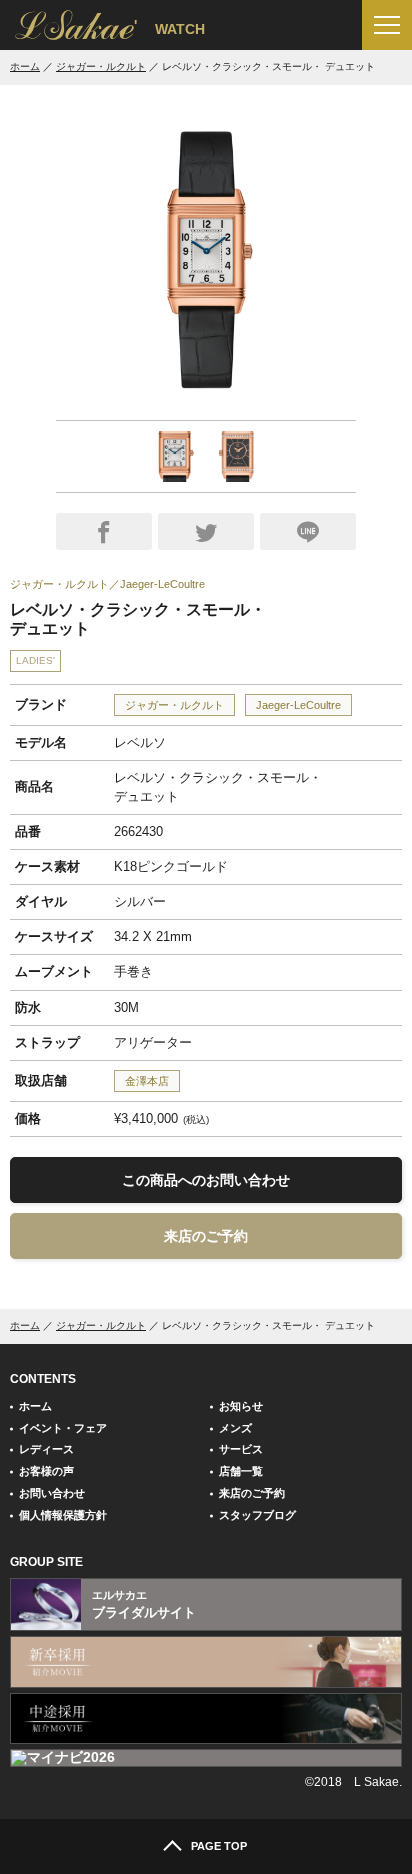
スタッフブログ (257, 1515)
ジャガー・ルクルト (101, 66)
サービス (241, 1449)
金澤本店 (147, 1081)
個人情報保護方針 (63, 1515)
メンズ (235, 1428)
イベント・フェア (63, 1428)
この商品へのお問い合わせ (206, 1180)
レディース (46, 1449)
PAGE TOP (219, 1846)
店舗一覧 (241, 1471)
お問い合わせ (52, 1493)
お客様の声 (46, 1471)
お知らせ (241, 1406)
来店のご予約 (206, 1236)
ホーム (25, 66)
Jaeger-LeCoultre (298, 705)
